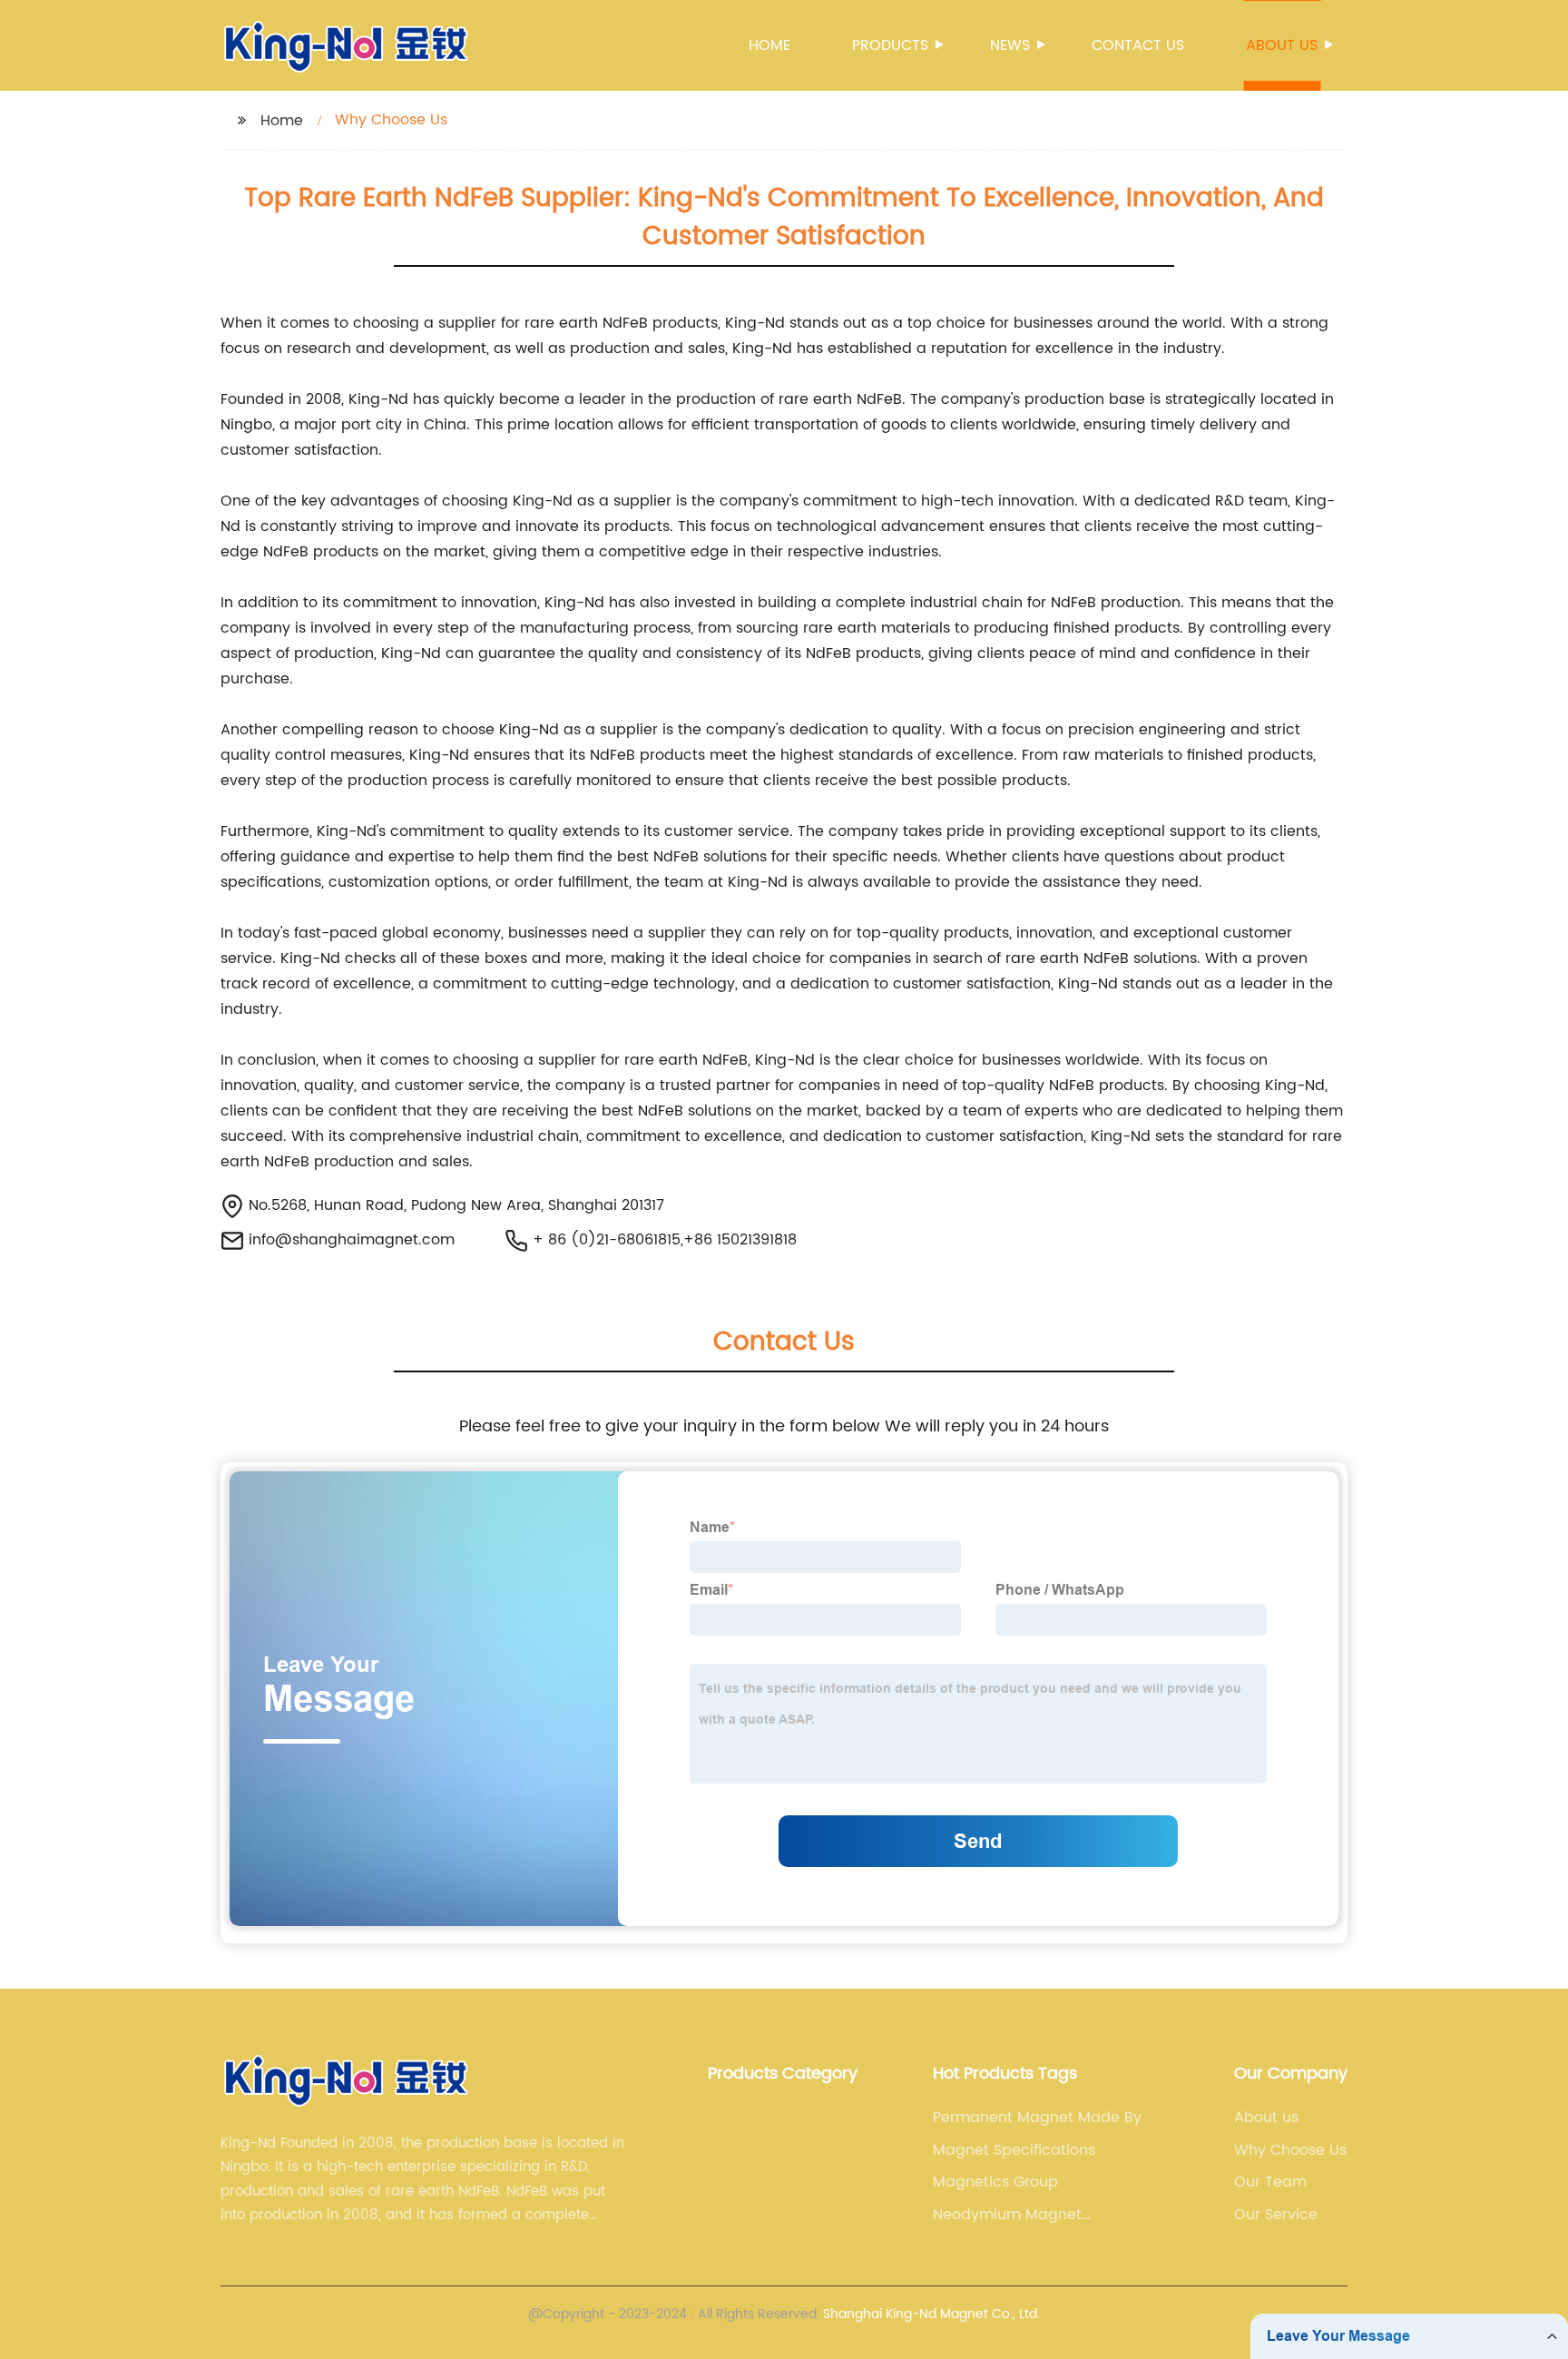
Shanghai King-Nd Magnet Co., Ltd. (931, 2314)
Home (769, 45)
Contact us (1138, 45)
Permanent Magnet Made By (1037, 2118)
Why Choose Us (1290, 2150)
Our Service (1276, 2215)
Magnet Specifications (1014, 2150)
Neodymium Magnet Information (1007, 2215)
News (1010, 45)
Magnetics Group (995, 2182)
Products (890, 45)
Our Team (1270, 2182)
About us (1282, 45)
